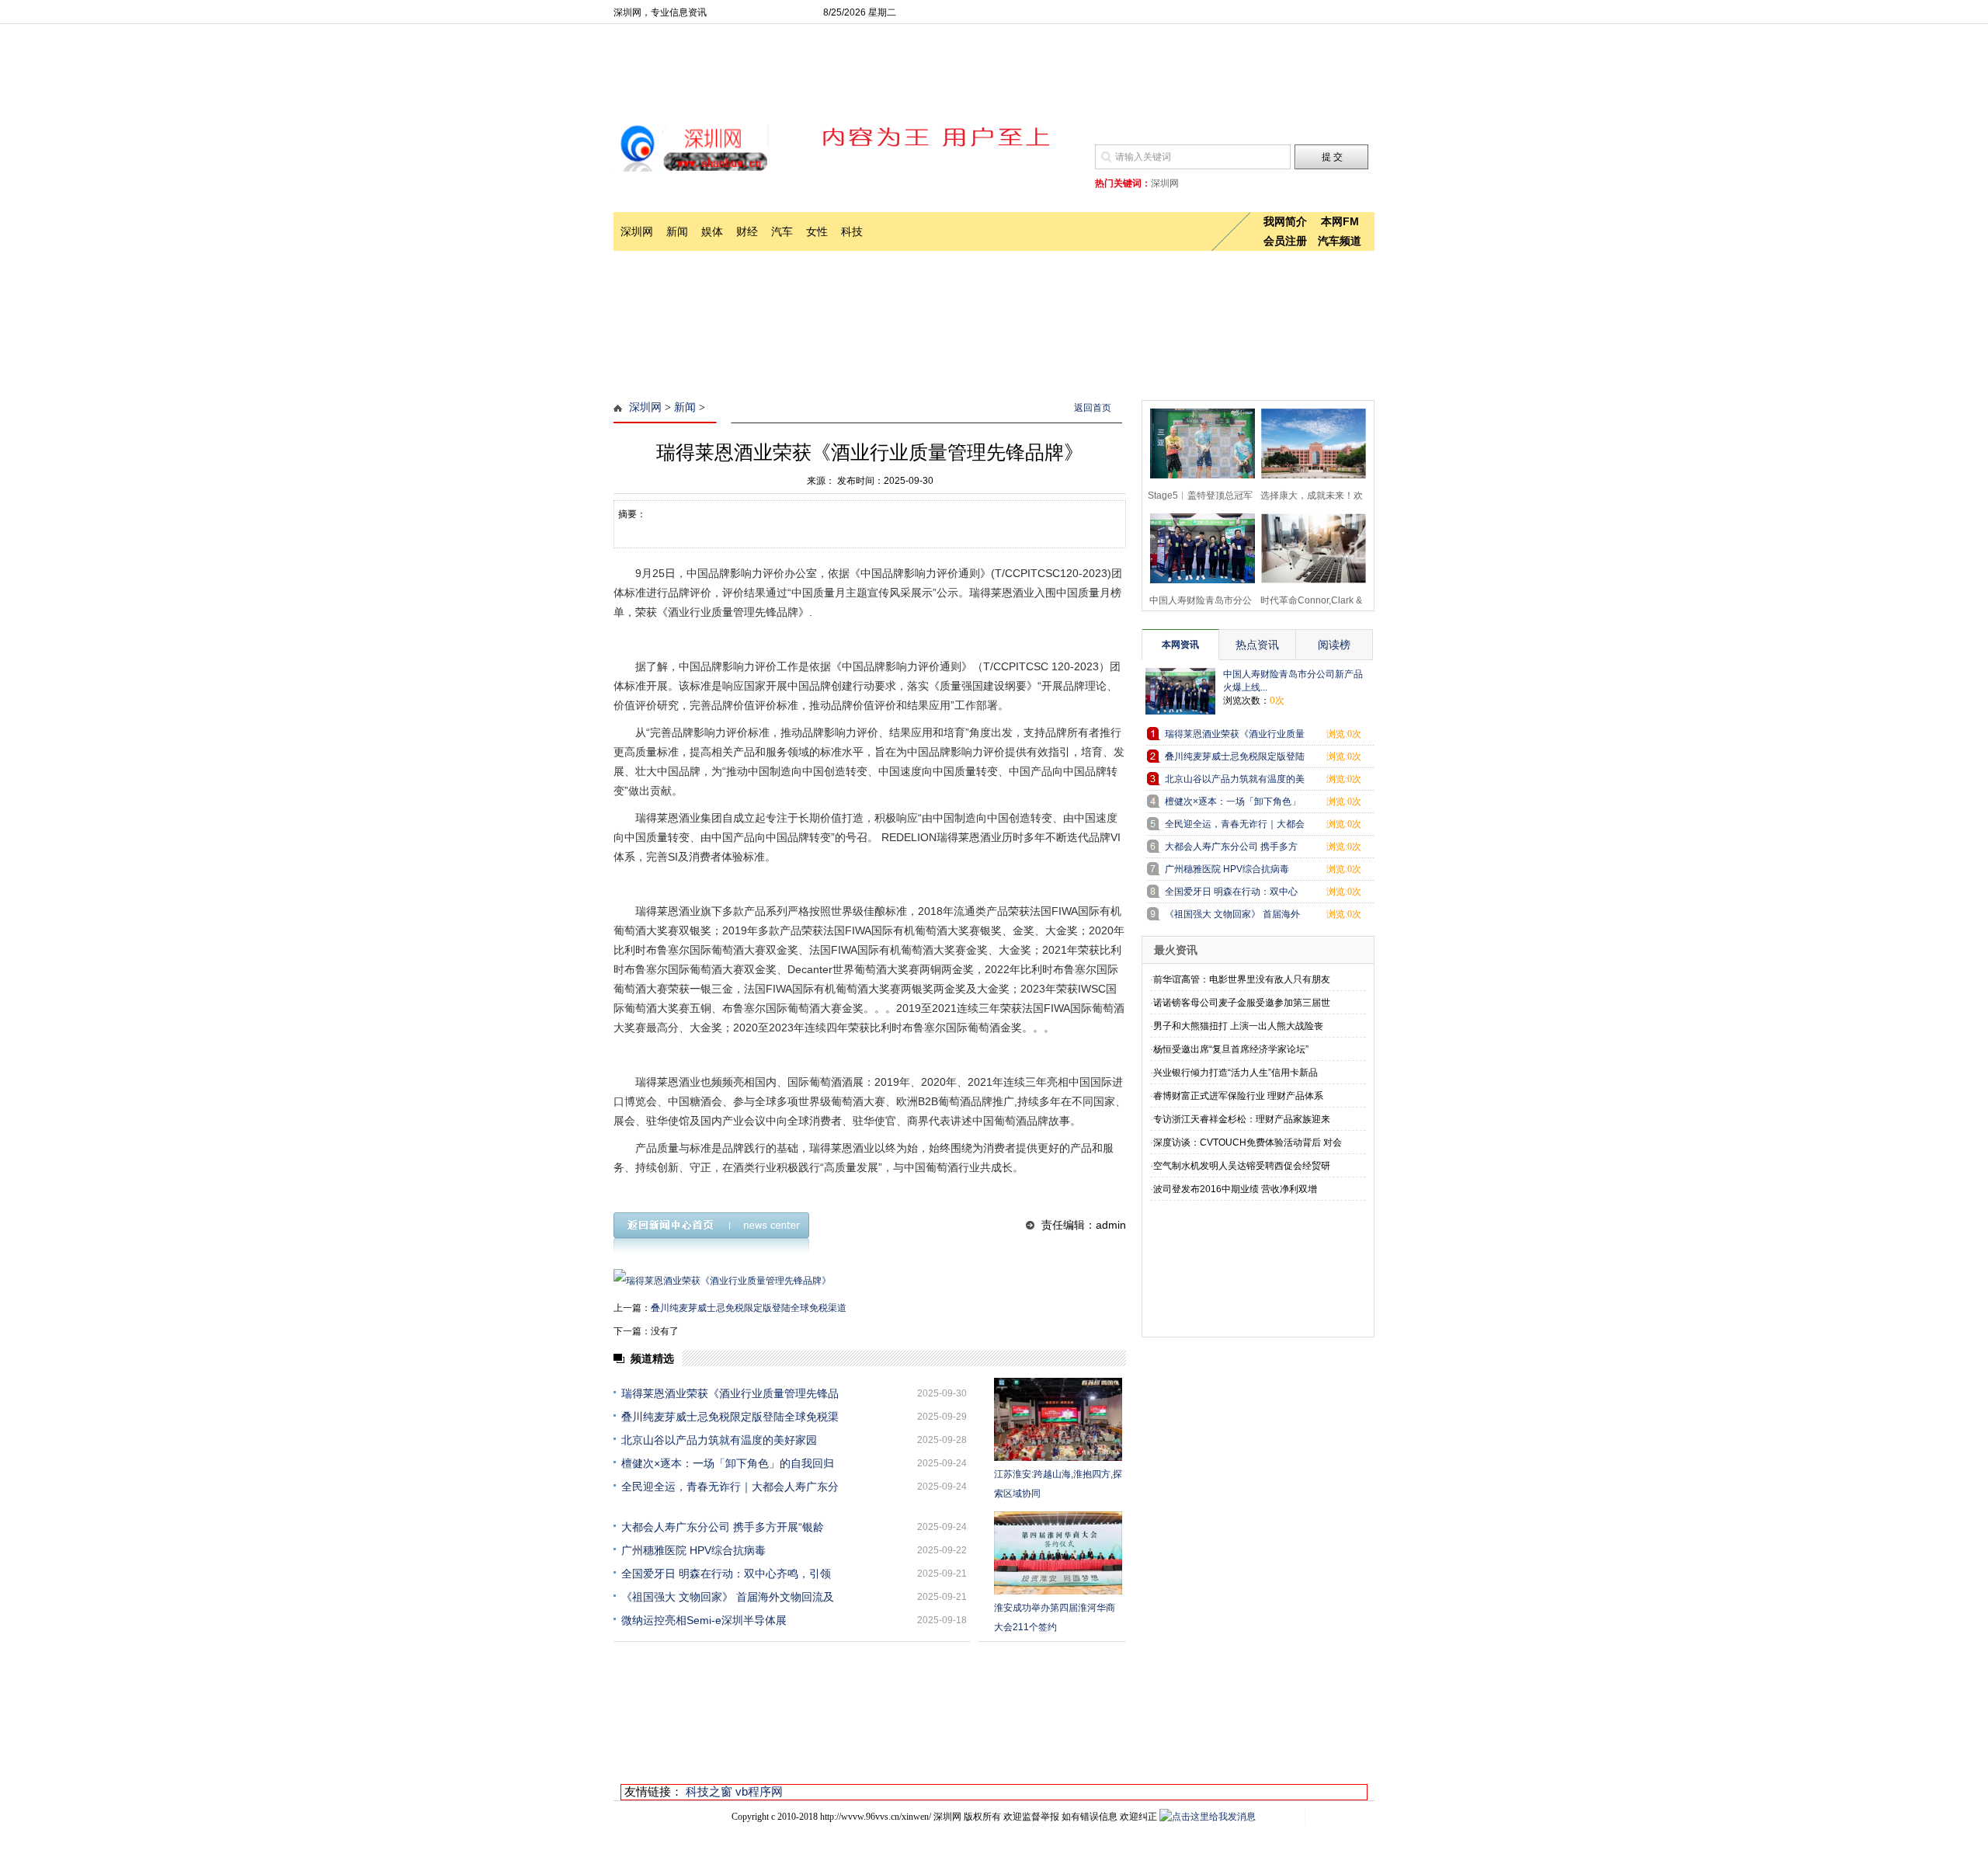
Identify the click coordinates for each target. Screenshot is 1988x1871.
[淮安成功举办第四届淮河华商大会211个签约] (1058, 1553)
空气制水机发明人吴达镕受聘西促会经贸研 (1242, 1166)
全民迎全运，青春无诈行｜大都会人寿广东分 (730, 1487)
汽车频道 (1340, 241)
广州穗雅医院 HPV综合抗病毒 (693, 1550)
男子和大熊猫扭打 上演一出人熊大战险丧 (1238, 1026)
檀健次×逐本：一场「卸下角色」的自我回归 (728, 1463)
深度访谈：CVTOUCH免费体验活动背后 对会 (1248, 1142)
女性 (817, 231)
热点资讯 (1257, 645)
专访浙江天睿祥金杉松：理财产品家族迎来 (1242, 1119)
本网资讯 (1180, 645)
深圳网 (637, 231)
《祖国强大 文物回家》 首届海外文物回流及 (728, 1597)
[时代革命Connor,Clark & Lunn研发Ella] (1309, 546)
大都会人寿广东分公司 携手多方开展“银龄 (723, 1527)
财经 (747, 231)
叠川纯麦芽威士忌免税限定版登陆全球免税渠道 (749, 1308)
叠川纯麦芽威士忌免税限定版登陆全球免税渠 (730, 1417)
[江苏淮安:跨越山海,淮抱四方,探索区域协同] (1058, 1419)
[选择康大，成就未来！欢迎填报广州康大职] (1309, 442)
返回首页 (1093, 408)
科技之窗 (709, 1791)
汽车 (782, 231)
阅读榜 (1334, 645)
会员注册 (1285, 241)
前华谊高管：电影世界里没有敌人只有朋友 (1242, 979)
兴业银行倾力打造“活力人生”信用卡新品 (1236, 1073)
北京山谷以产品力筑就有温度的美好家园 (719, 1440)
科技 (852, 231)
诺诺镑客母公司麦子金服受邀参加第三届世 (1242, 1003)
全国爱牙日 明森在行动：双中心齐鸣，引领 (726, 1574)
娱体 (712, 231)
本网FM (1340, 221)
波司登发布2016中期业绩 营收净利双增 (1235, 1189)
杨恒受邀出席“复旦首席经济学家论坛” (1231, 1049)
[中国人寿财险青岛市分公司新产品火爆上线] (1198, 546)
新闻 (677, 231)
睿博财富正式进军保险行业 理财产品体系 (1238, 1096)
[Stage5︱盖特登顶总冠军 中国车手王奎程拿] (1198, 442)
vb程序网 (759, 1791)
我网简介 (1285, 221)
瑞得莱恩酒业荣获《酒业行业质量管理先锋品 (730, 1393)
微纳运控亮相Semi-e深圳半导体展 (704, 1620)
